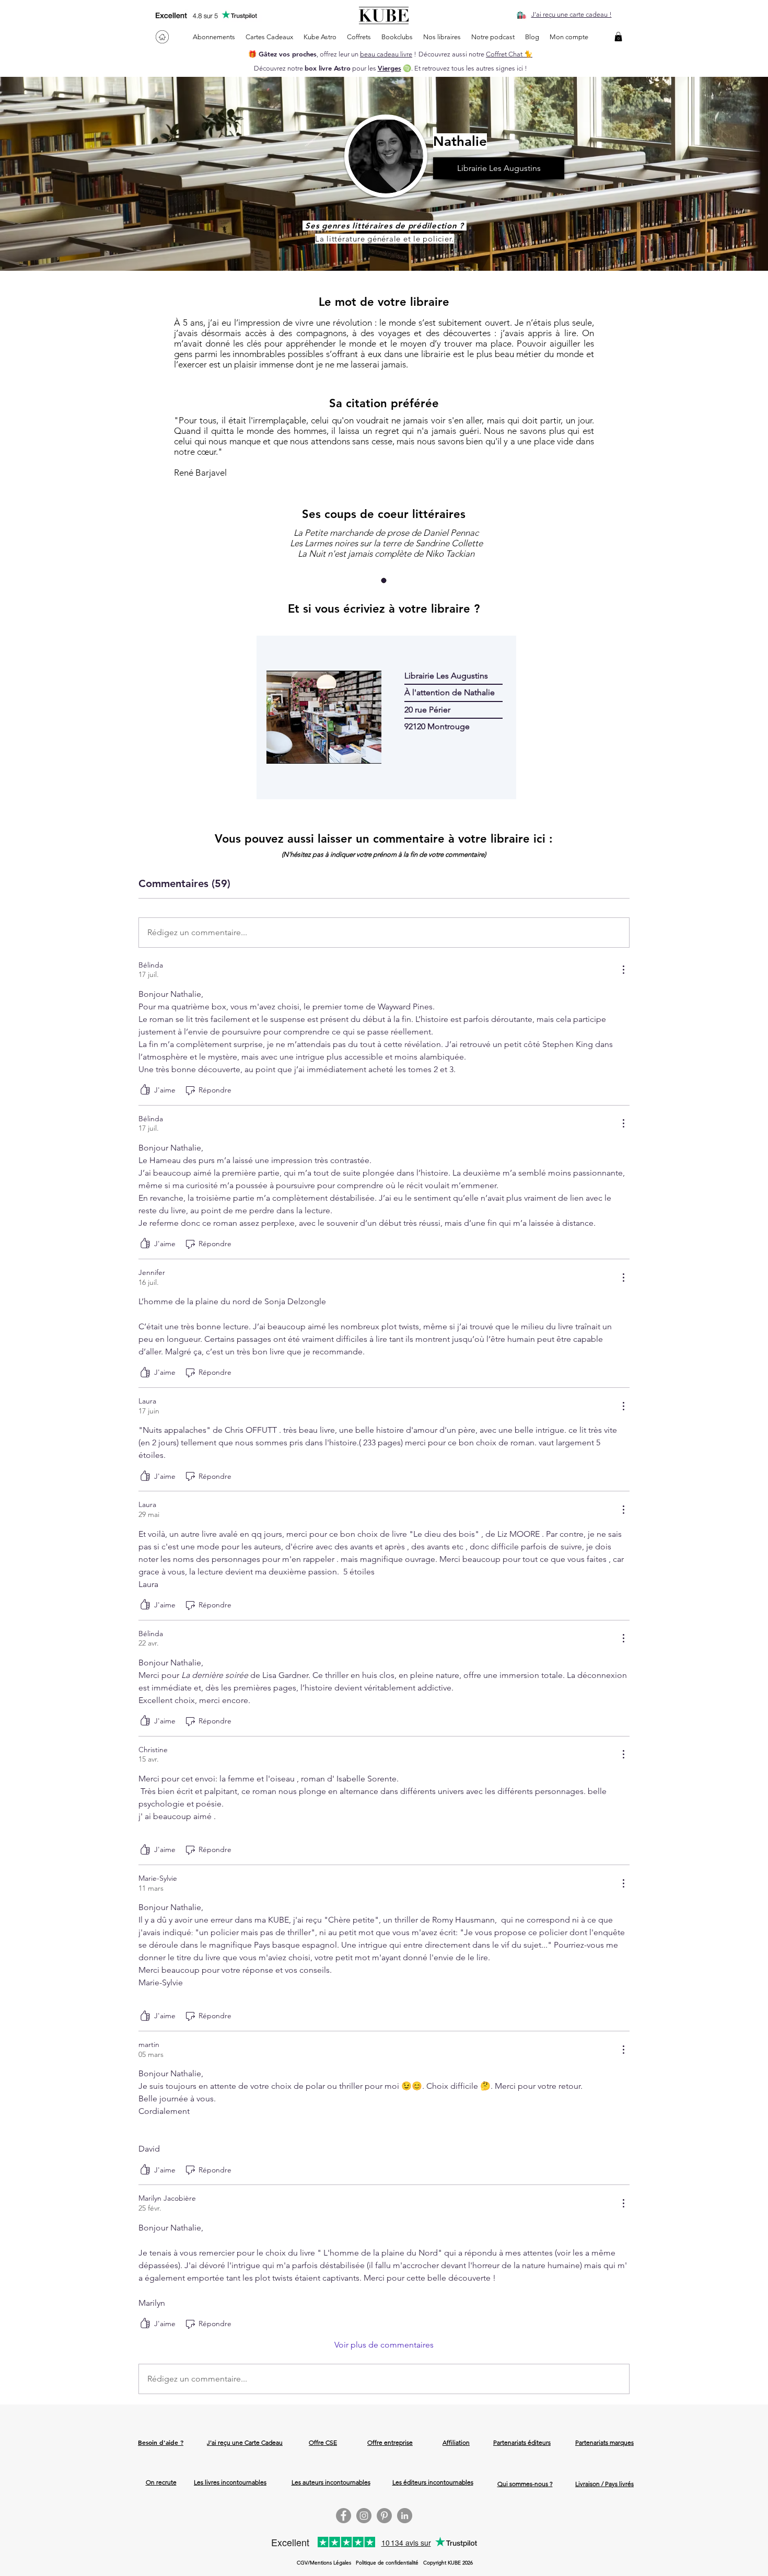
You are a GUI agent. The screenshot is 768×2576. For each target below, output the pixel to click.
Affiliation (456, 2442)
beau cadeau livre (386, 54)
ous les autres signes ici (488, 68)
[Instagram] (364, 2516)
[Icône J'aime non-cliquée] (145, 1090)
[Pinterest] (384, 2516)
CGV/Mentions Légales (324, 2563)
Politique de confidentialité (387, 2563)
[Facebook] (344, 2516)
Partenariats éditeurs (522, 2442)
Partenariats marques (604, 2442)
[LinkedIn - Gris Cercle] (405, 2516)
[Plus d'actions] (623, 970)
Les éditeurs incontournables (433, 2482)
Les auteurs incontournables (331, 2482)
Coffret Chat (505, 54)
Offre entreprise (390, 2442)
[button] (618, 37)
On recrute (161, 2482)
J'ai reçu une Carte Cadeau (245, 2442)
